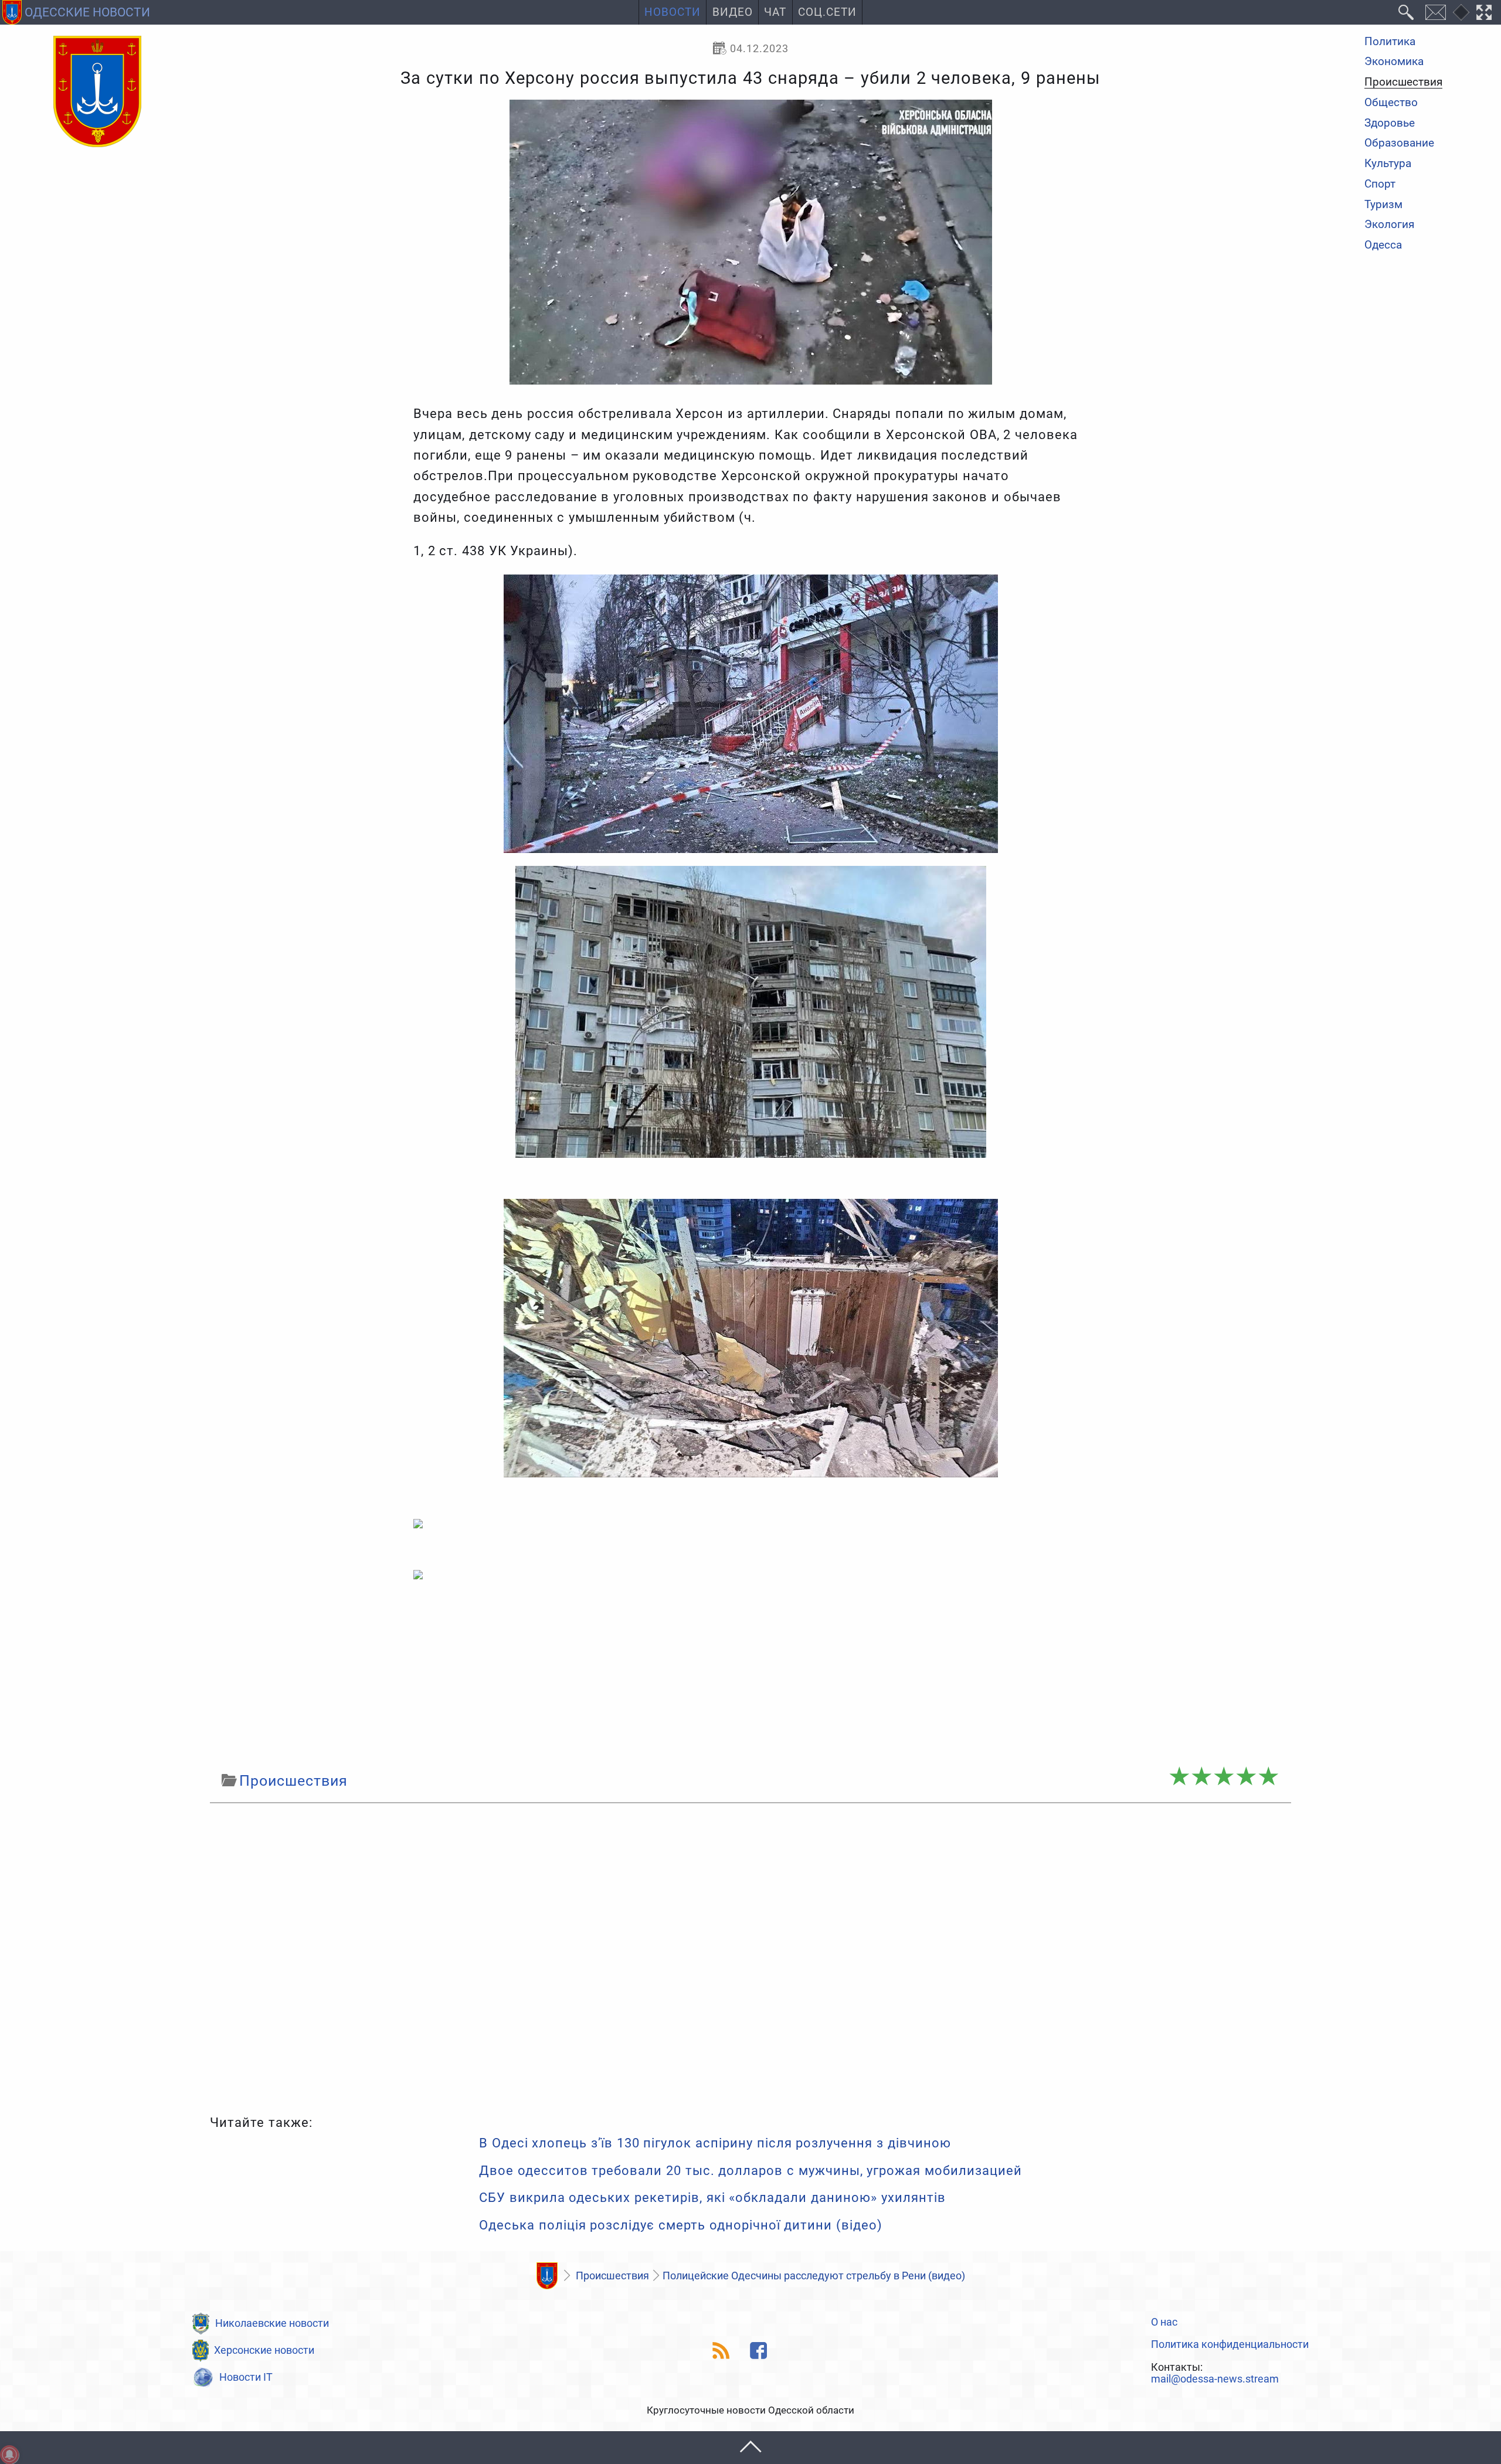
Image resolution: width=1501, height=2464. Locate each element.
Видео (733, 12)
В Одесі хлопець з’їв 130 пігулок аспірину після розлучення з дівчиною (715, 2143)
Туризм (1383, 205)
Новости (673, 12)
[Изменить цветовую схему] (1461, 12)
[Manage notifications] (9, 2455)
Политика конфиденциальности (1230, 2344)
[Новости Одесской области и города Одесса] (97, 92)
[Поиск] (1406, 12)
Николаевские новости (272, 2323)
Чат (775, 12)
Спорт (1380, 184)
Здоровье (1390, 123)
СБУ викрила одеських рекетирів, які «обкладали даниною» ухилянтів (712, 2198)
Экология (1389, 225)
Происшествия (1403, 83)
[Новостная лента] (721, 2351)
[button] (750, 2447)
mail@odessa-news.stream (1215, 2379)
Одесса (1383, 245)
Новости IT (246, 2377)
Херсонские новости (264, 2350)
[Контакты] (1435, 12)
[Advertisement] (750, 1674)
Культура (1388, 164)
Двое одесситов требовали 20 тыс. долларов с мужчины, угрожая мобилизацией (750, 2171)
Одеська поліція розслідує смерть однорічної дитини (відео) (681, 2225)
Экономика (1394, 62)
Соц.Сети (827, 12)
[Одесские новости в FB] (759, 2351)
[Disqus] (750, 1956)
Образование (1399, 144)
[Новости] (547, 2276)
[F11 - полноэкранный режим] (1484, 12)
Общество (1391, 103)
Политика (1390, 42)
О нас (1164, 2322)
